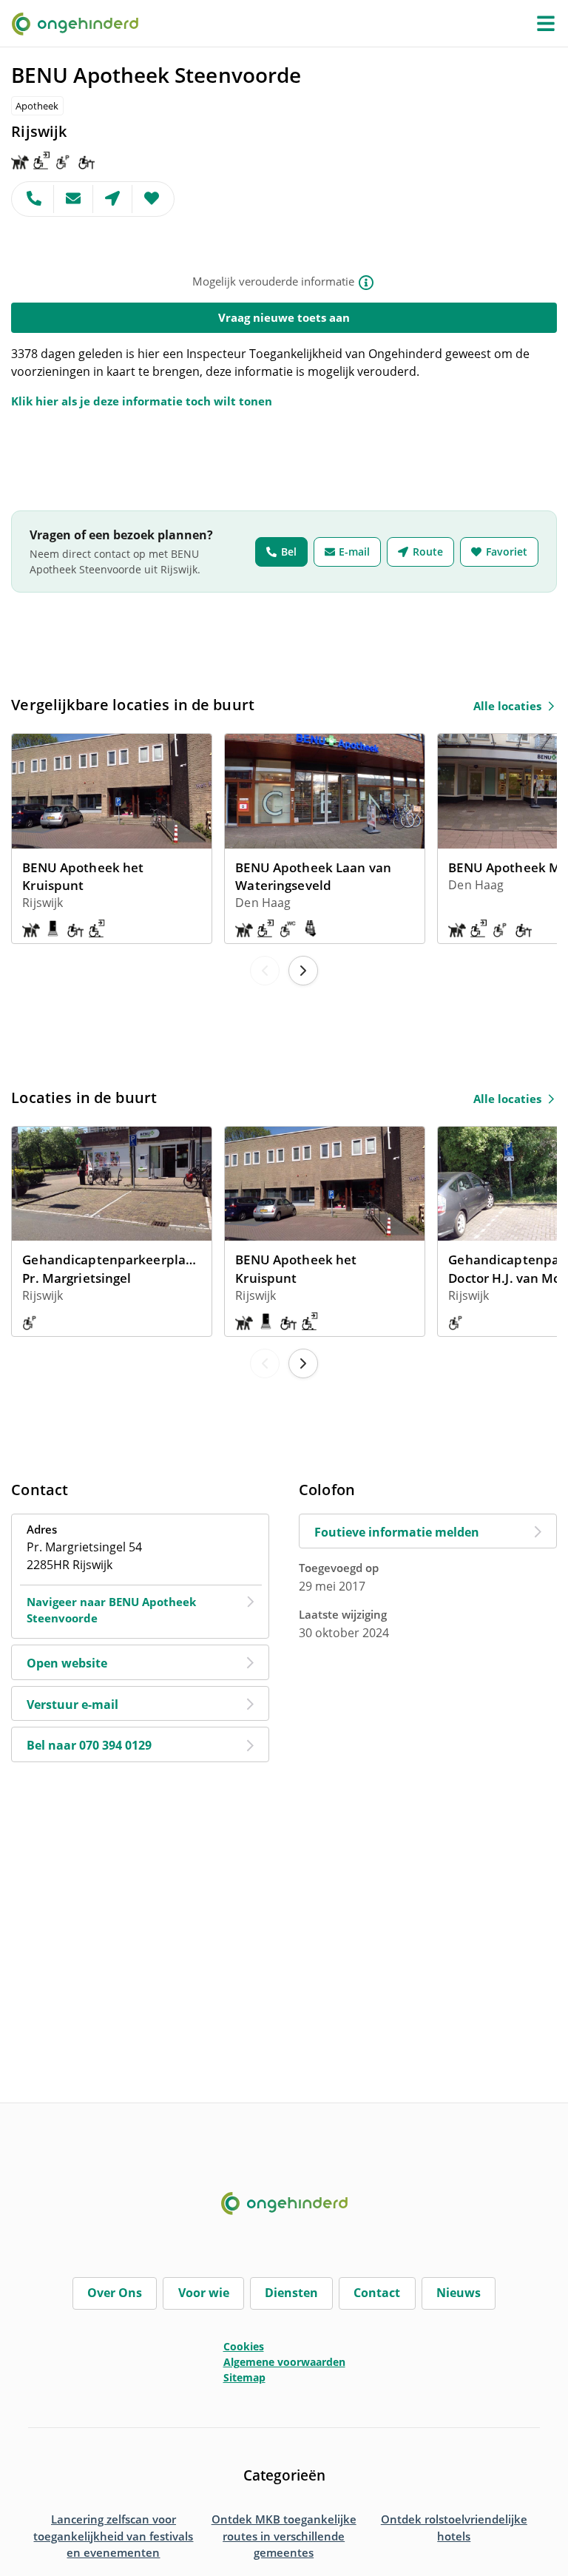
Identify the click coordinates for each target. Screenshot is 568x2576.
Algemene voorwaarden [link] (284, 2362)
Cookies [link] (244, 2346)
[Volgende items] (303, 971)
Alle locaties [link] (507, 706)
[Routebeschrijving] (113, 199)
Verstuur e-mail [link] (72, 1705)
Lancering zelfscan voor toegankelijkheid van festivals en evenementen (113, 2536)
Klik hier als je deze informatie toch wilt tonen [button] (142, 401)
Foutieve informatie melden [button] (397, 1532)
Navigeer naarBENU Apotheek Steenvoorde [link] (111, 1610)
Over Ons (115, 2293)
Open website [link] (67, 1663)
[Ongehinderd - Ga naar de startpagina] (81, 23)
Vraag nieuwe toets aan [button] (284, 317)
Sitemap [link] (244, 2377)
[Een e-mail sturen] (74, 199)
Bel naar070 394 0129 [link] (89, 1745)
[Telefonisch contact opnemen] (33, 199)
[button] (546, 24)
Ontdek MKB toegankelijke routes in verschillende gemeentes (284, 2536)
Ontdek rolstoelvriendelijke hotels (454, 2528)
